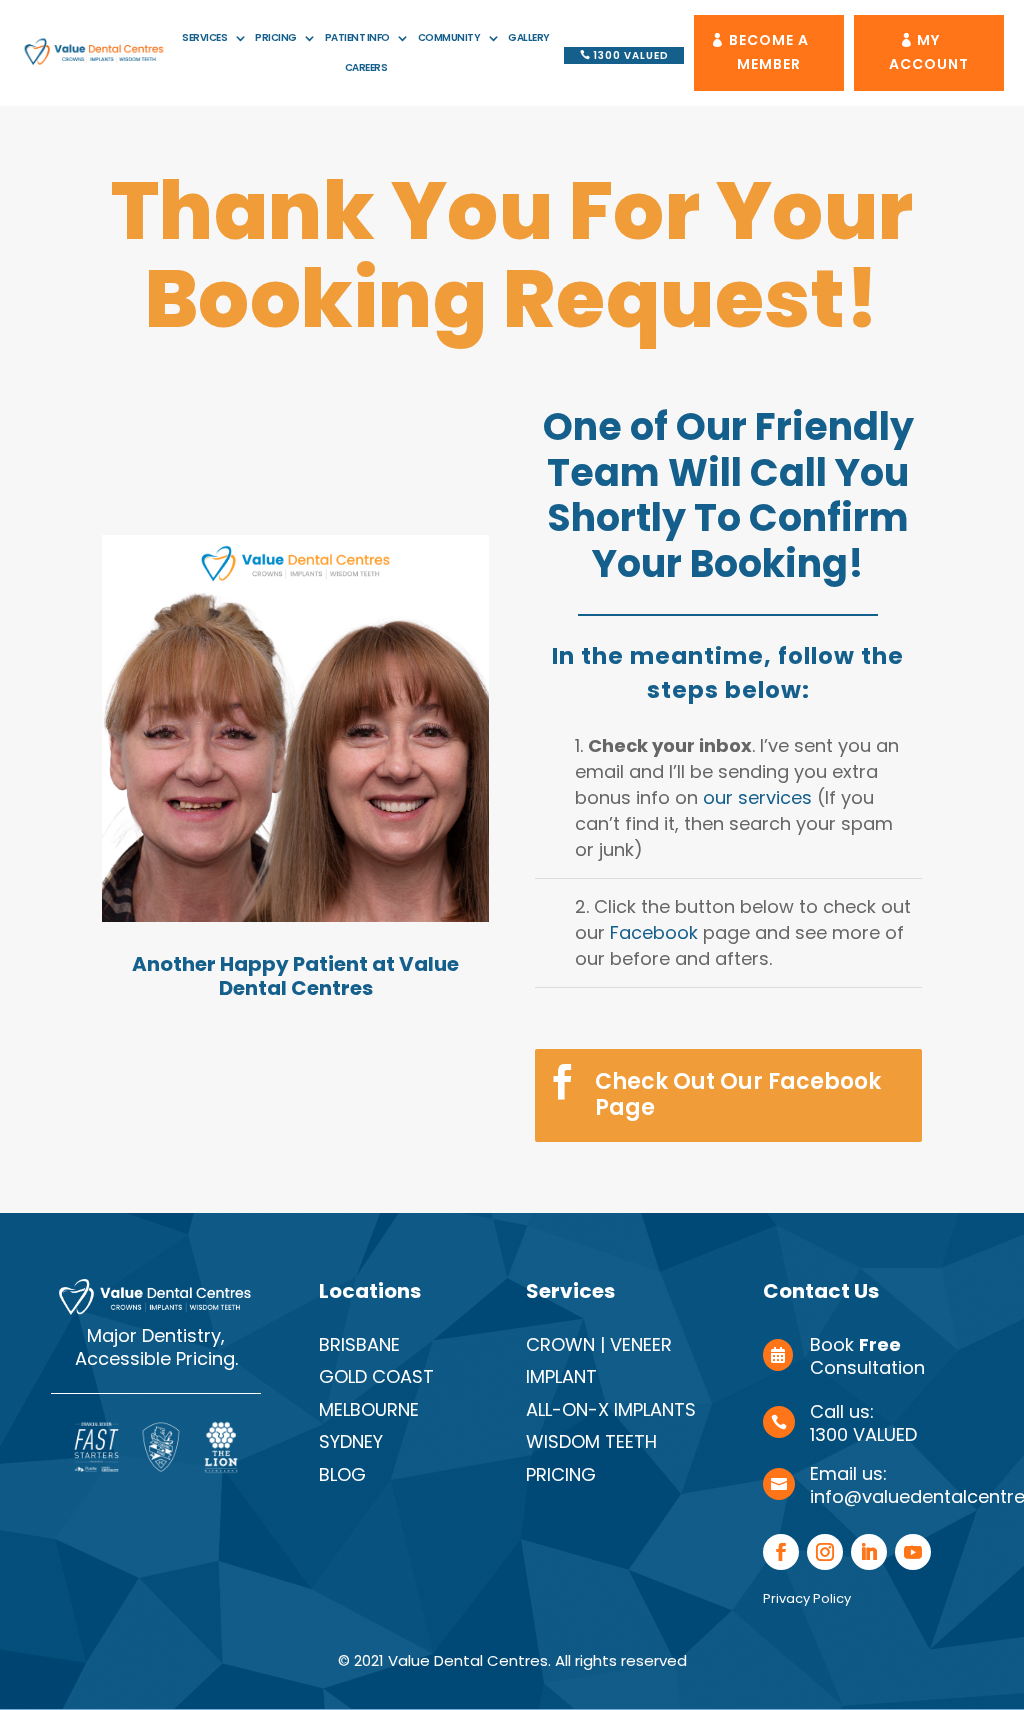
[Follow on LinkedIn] (869, 1552)
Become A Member (769, 52)
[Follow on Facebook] (781, 1552)
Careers (366, 68)
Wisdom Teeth (591, 1441)
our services (757, 797)
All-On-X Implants (611, 1409)
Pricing (276, 38)
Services (204, 38)
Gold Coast (376, 1376)
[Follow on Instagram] (825, 1552)
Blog (342, 1474)
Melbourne (369, 1409)
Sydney (351, 1441)
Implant (561, 1376)
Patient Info (357, 38)
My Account (929, 52)
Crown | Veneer (599, 1344)
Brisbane (359, 1344)
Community (449, 38)
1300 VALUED (631, 55)
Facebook (654, 932)
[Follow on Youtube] (913, 1552)
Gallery (529, 38)
